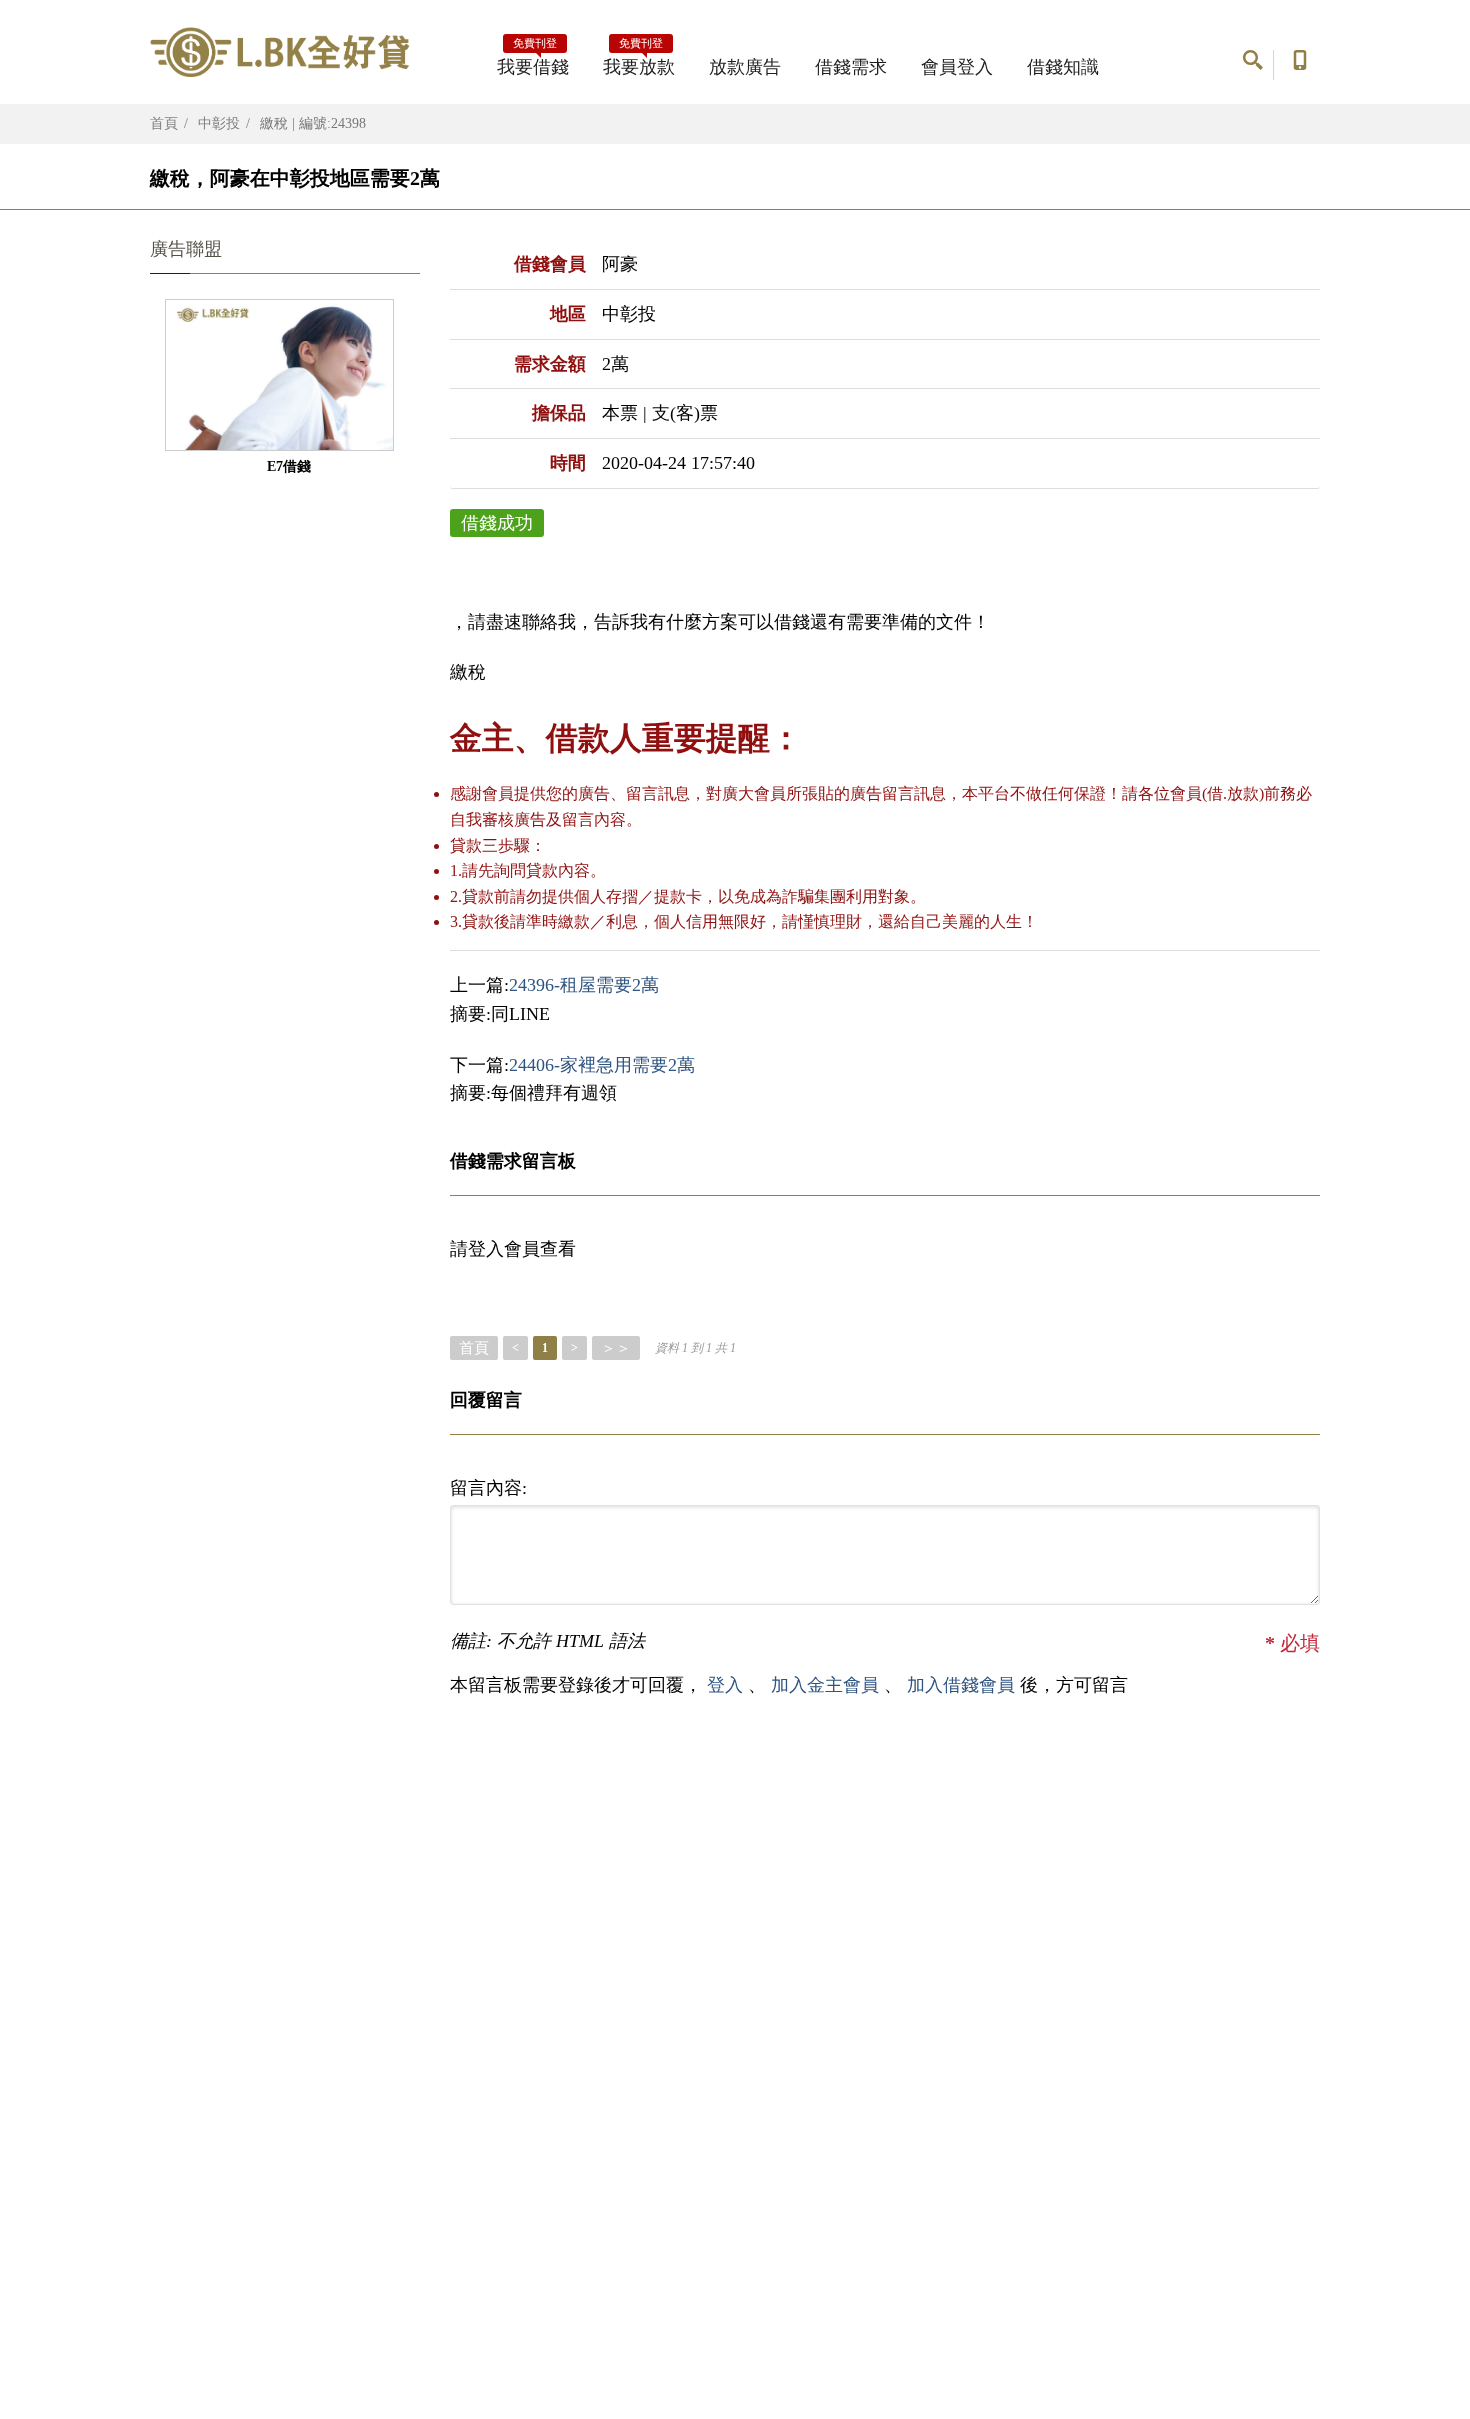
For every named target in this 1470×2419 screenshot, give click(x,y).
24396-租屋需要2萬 (584, 985)
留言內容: (488, 1488)
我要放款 (639, 61)
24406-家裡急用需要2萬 (602, 1065)
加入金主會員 (827, 1685)
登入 (725, 1685)
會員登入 (957, 67)
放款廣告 (745, 67)
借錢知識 (1063, 67)
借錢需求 (851, 67)
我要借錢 (533, 61)
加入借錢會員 (963, 1685)
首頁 (164, 123)
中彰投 (219, 123)
